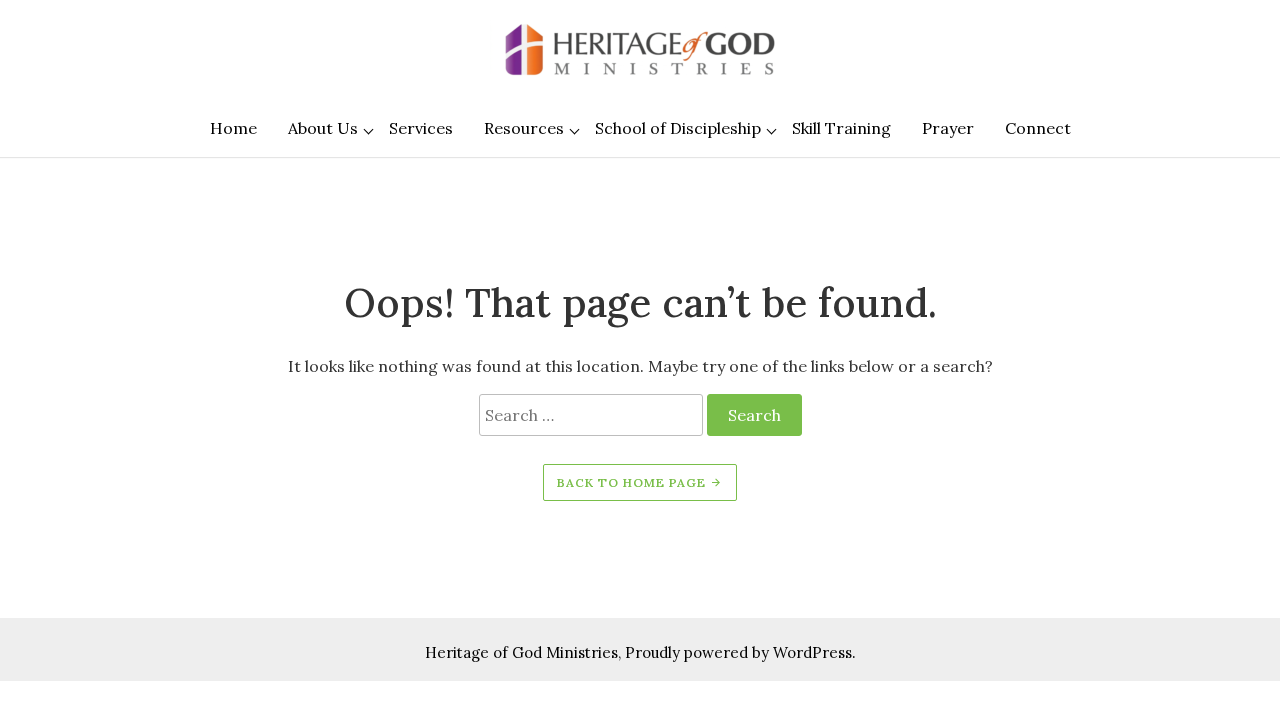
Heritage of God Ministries (521, 652)
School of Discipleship (678, 128)
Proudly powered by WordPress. (740, 652)
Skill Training (841, 128)
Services (421, 128)
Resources (524, 128)
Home (233, 128)
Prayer (948, 128)
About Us (323, 128)
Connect (1038, 128)
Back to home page (633, 482)
